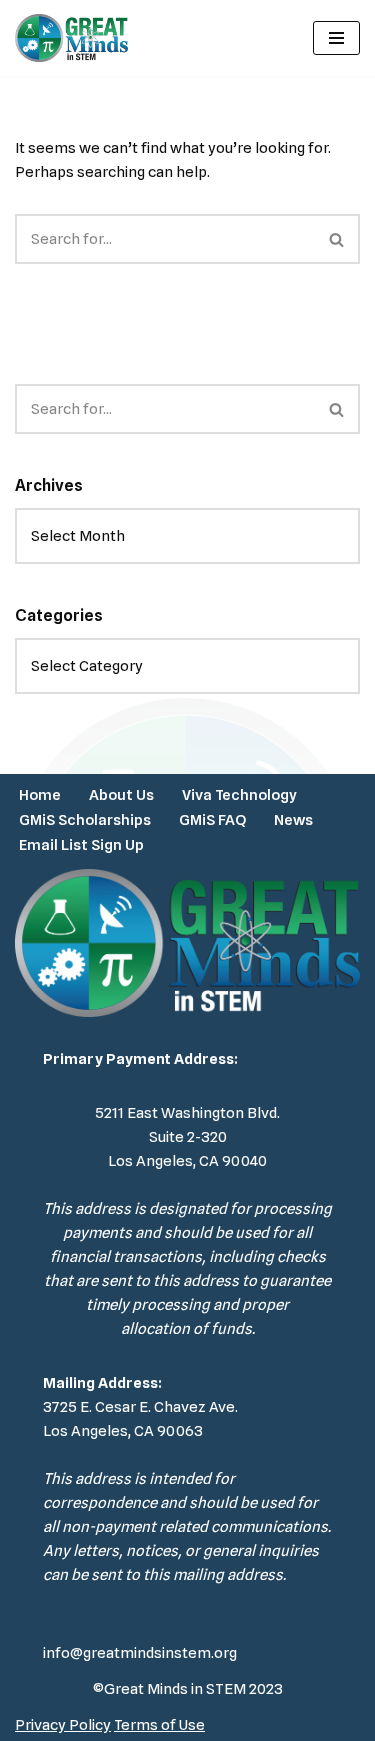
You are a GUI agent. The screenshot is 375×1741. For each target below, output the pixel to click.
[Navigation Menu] (336, 38)
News (293, 820)
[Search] (337, 239)
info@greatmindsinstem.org (140, 1653)
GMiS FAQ (212, 820)
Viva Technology (239, 795)
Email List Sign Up (81, 845)
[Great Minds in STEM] (71, 38)
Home (40, 795)
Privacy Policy (63, 1725)
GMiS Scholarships (85, 820)
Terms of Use (159, 1725)
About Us (121, 795)
